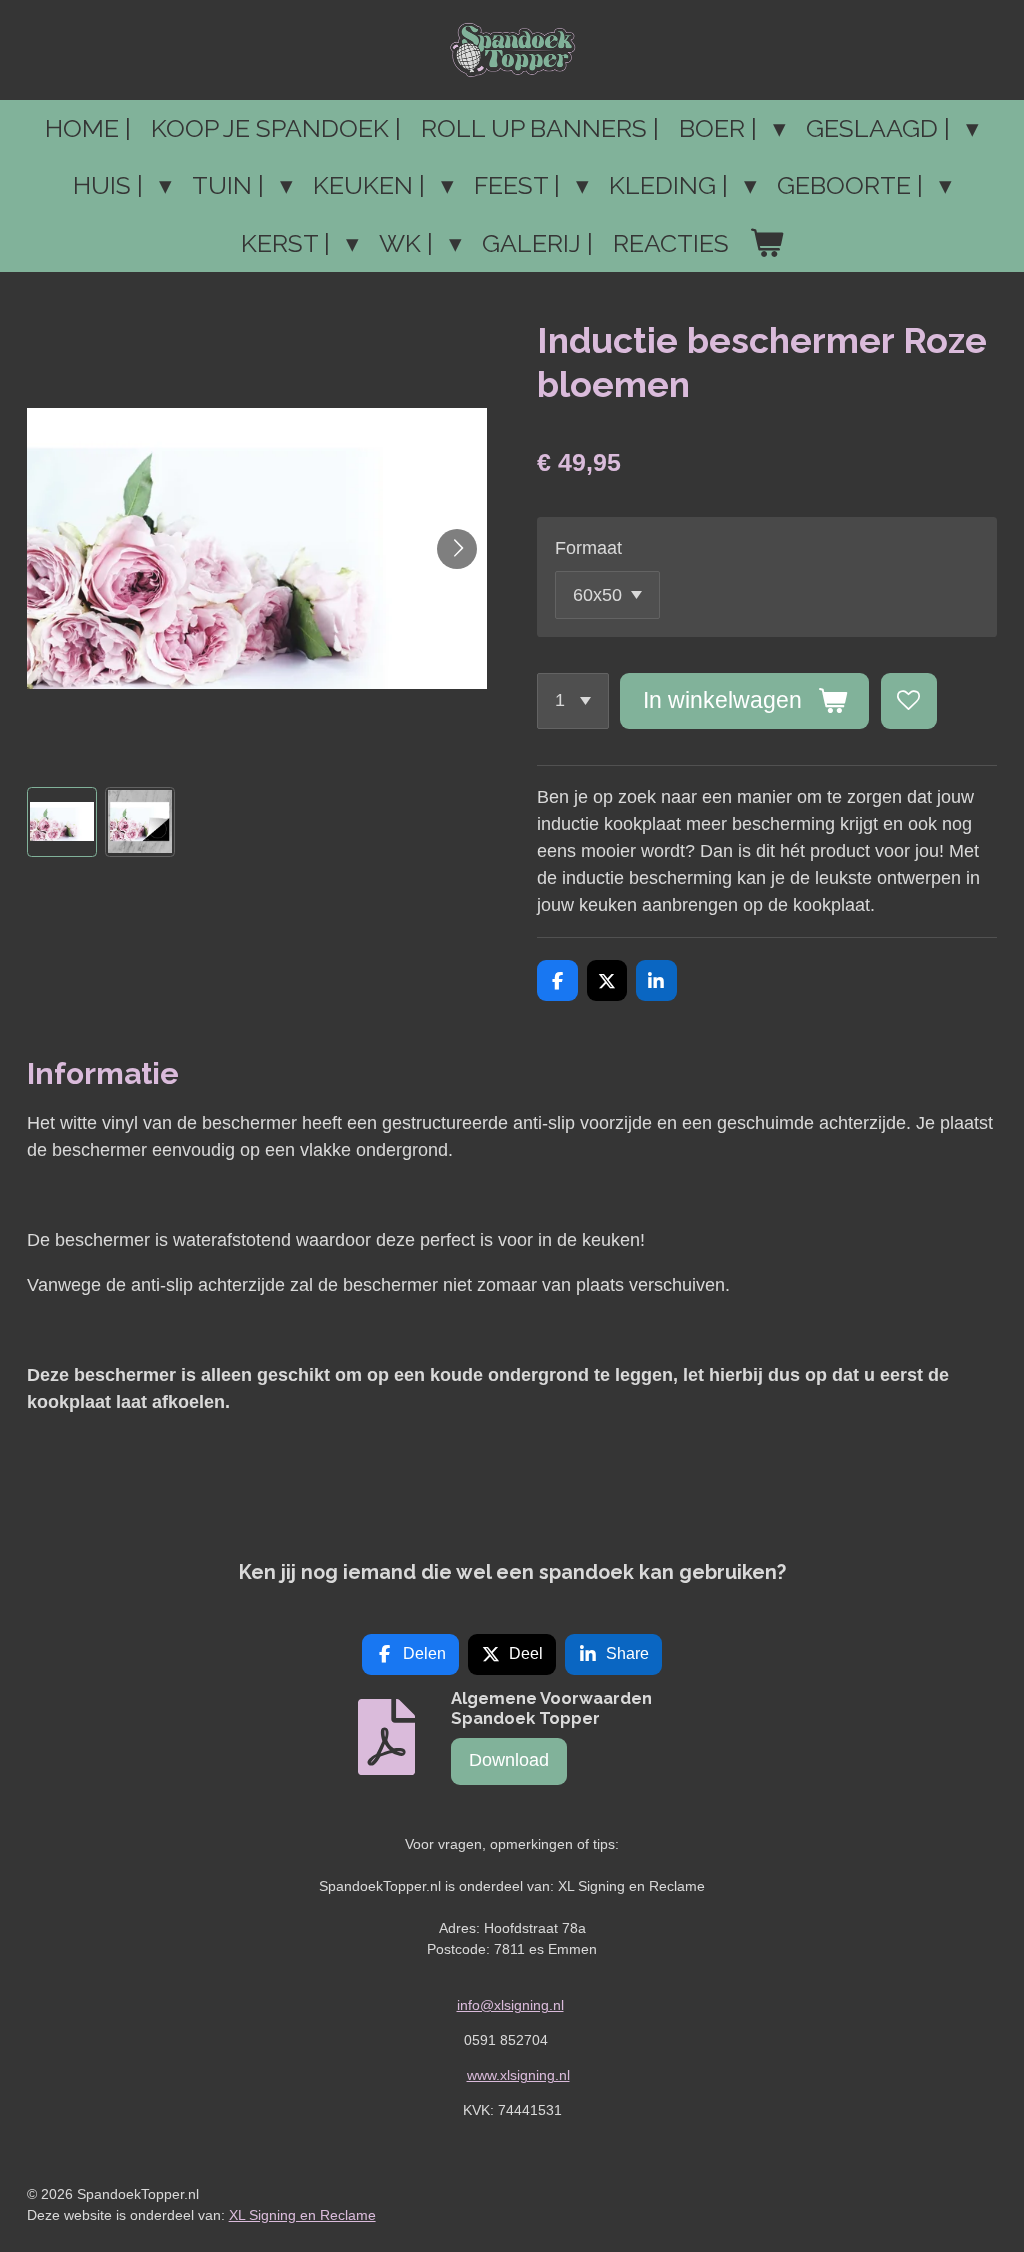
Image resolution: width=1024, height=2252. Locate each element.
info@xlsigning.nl (510, 2005)
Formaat (588, 548)
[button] (62, 822)
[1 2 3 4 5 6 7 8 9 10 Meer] (573, 701)
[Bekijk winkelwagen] (766, 244)
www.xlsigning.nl (518, 2075)
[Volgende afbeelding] (457, 549)
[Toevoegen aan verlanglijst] (909, 701)
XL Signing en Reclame (302, 2215)
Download (509, 1760)
